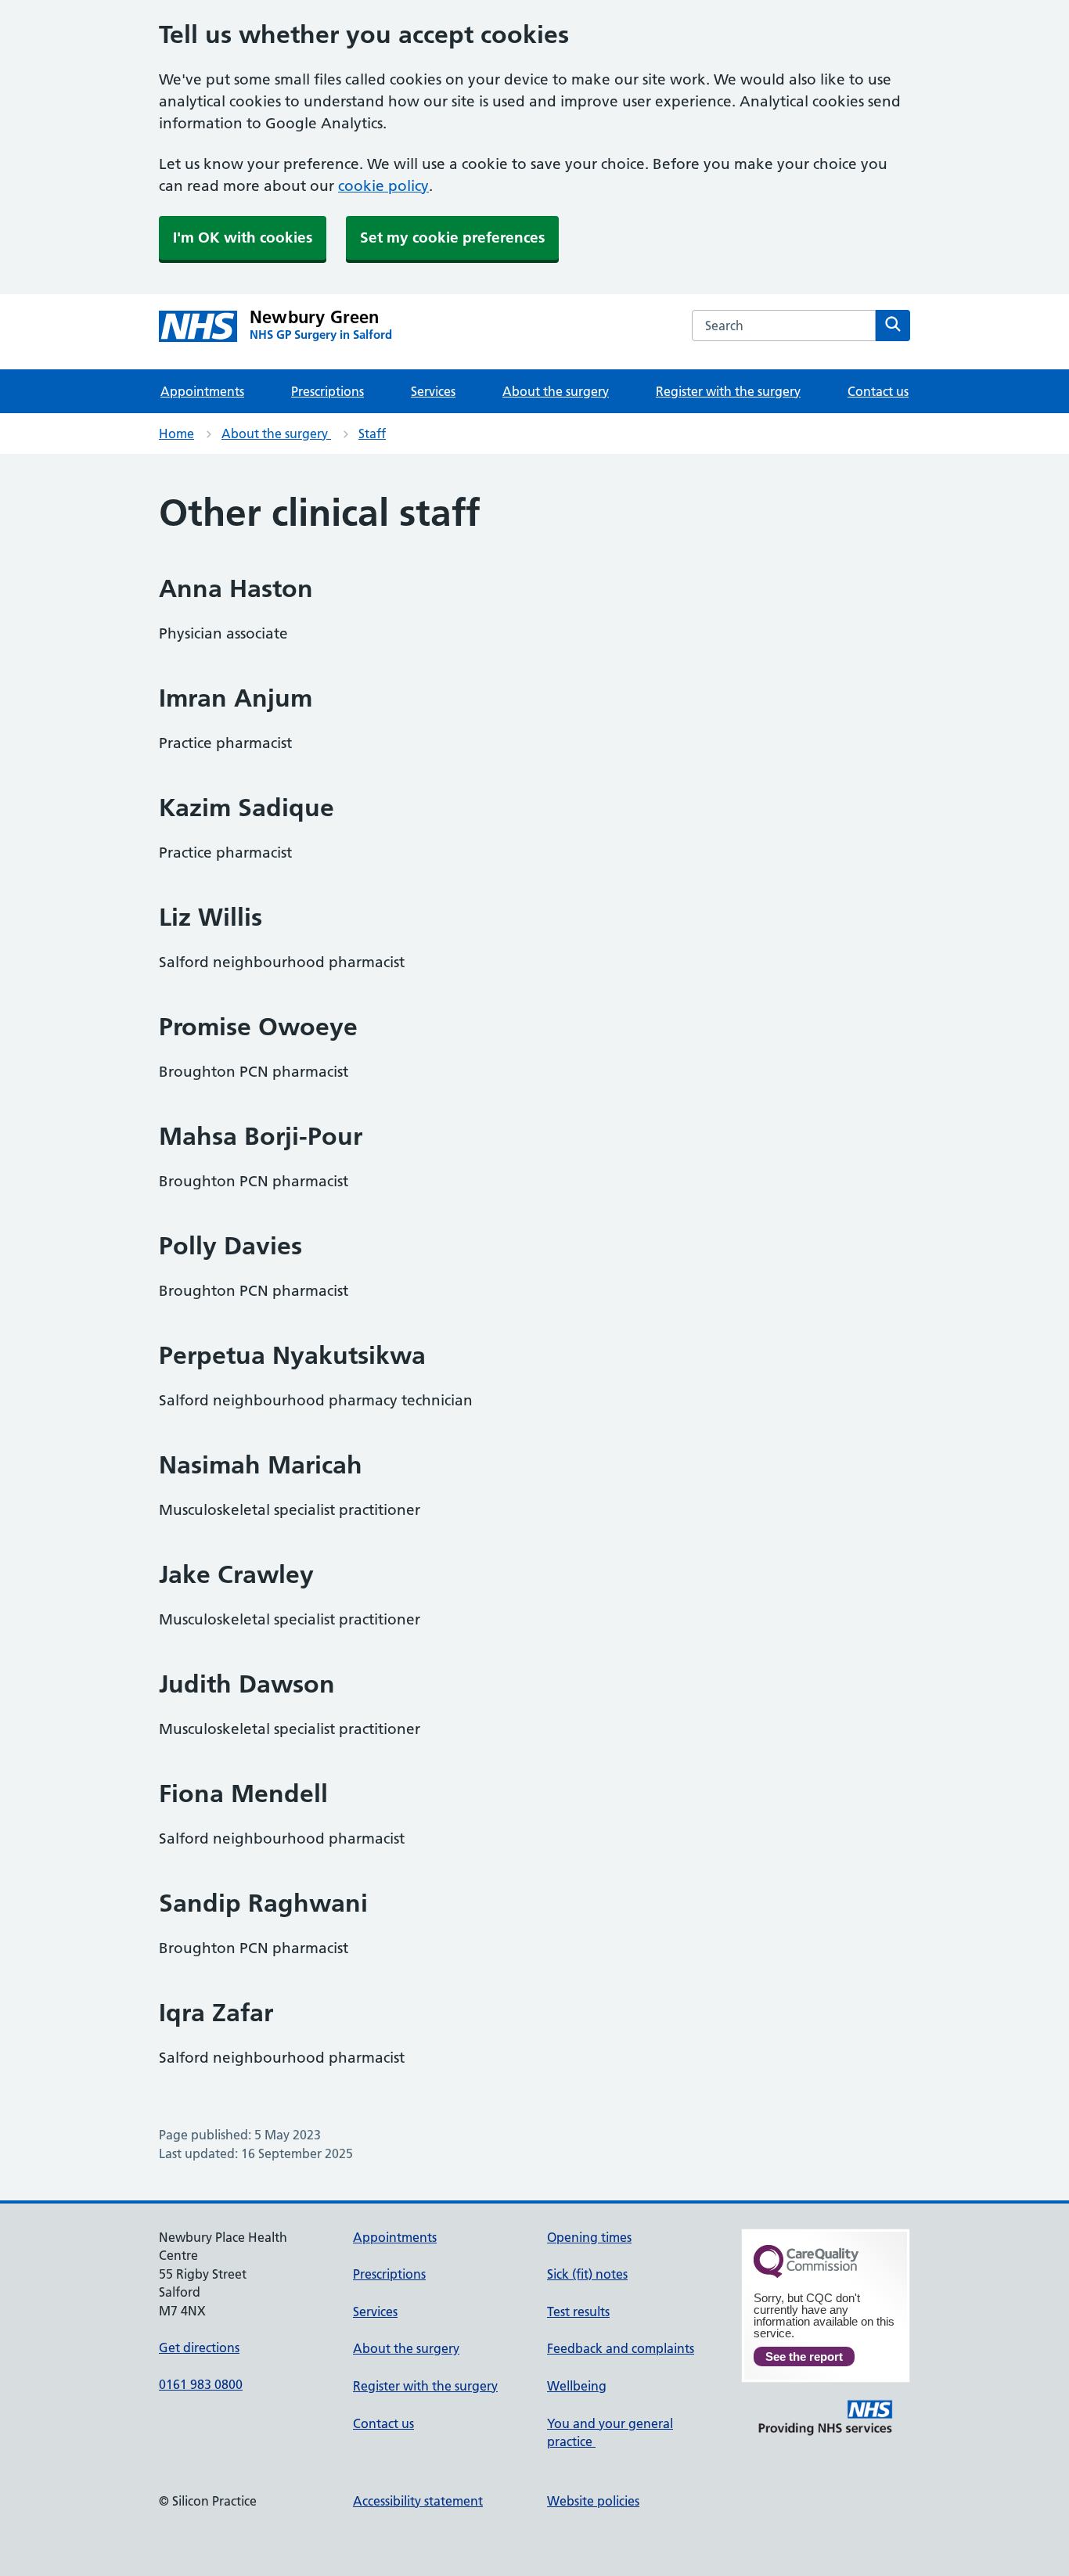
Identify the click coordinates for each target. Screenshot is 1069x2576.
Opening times (589, 2237)
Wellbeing (577, 2386)
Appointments (202, 391)
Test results (578, 2312)
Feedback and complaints (621, 2348)
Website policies (593, 2501)
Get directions (199, 2348)
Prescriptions (328, 391)
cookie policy (383, 186)
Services (433, 391)
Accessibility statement (418, 2501)
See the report (804, 2357)
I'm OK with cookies (243, 237)
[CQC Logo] (806, 2274)
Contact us (878, 391)
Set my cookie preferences (452, 237)
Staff (372, 434)
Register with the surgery (728, 391)
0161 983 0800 (201, 2384)
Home (176, 434)
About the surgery (556, 391)
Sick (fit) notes (587, 2274)
